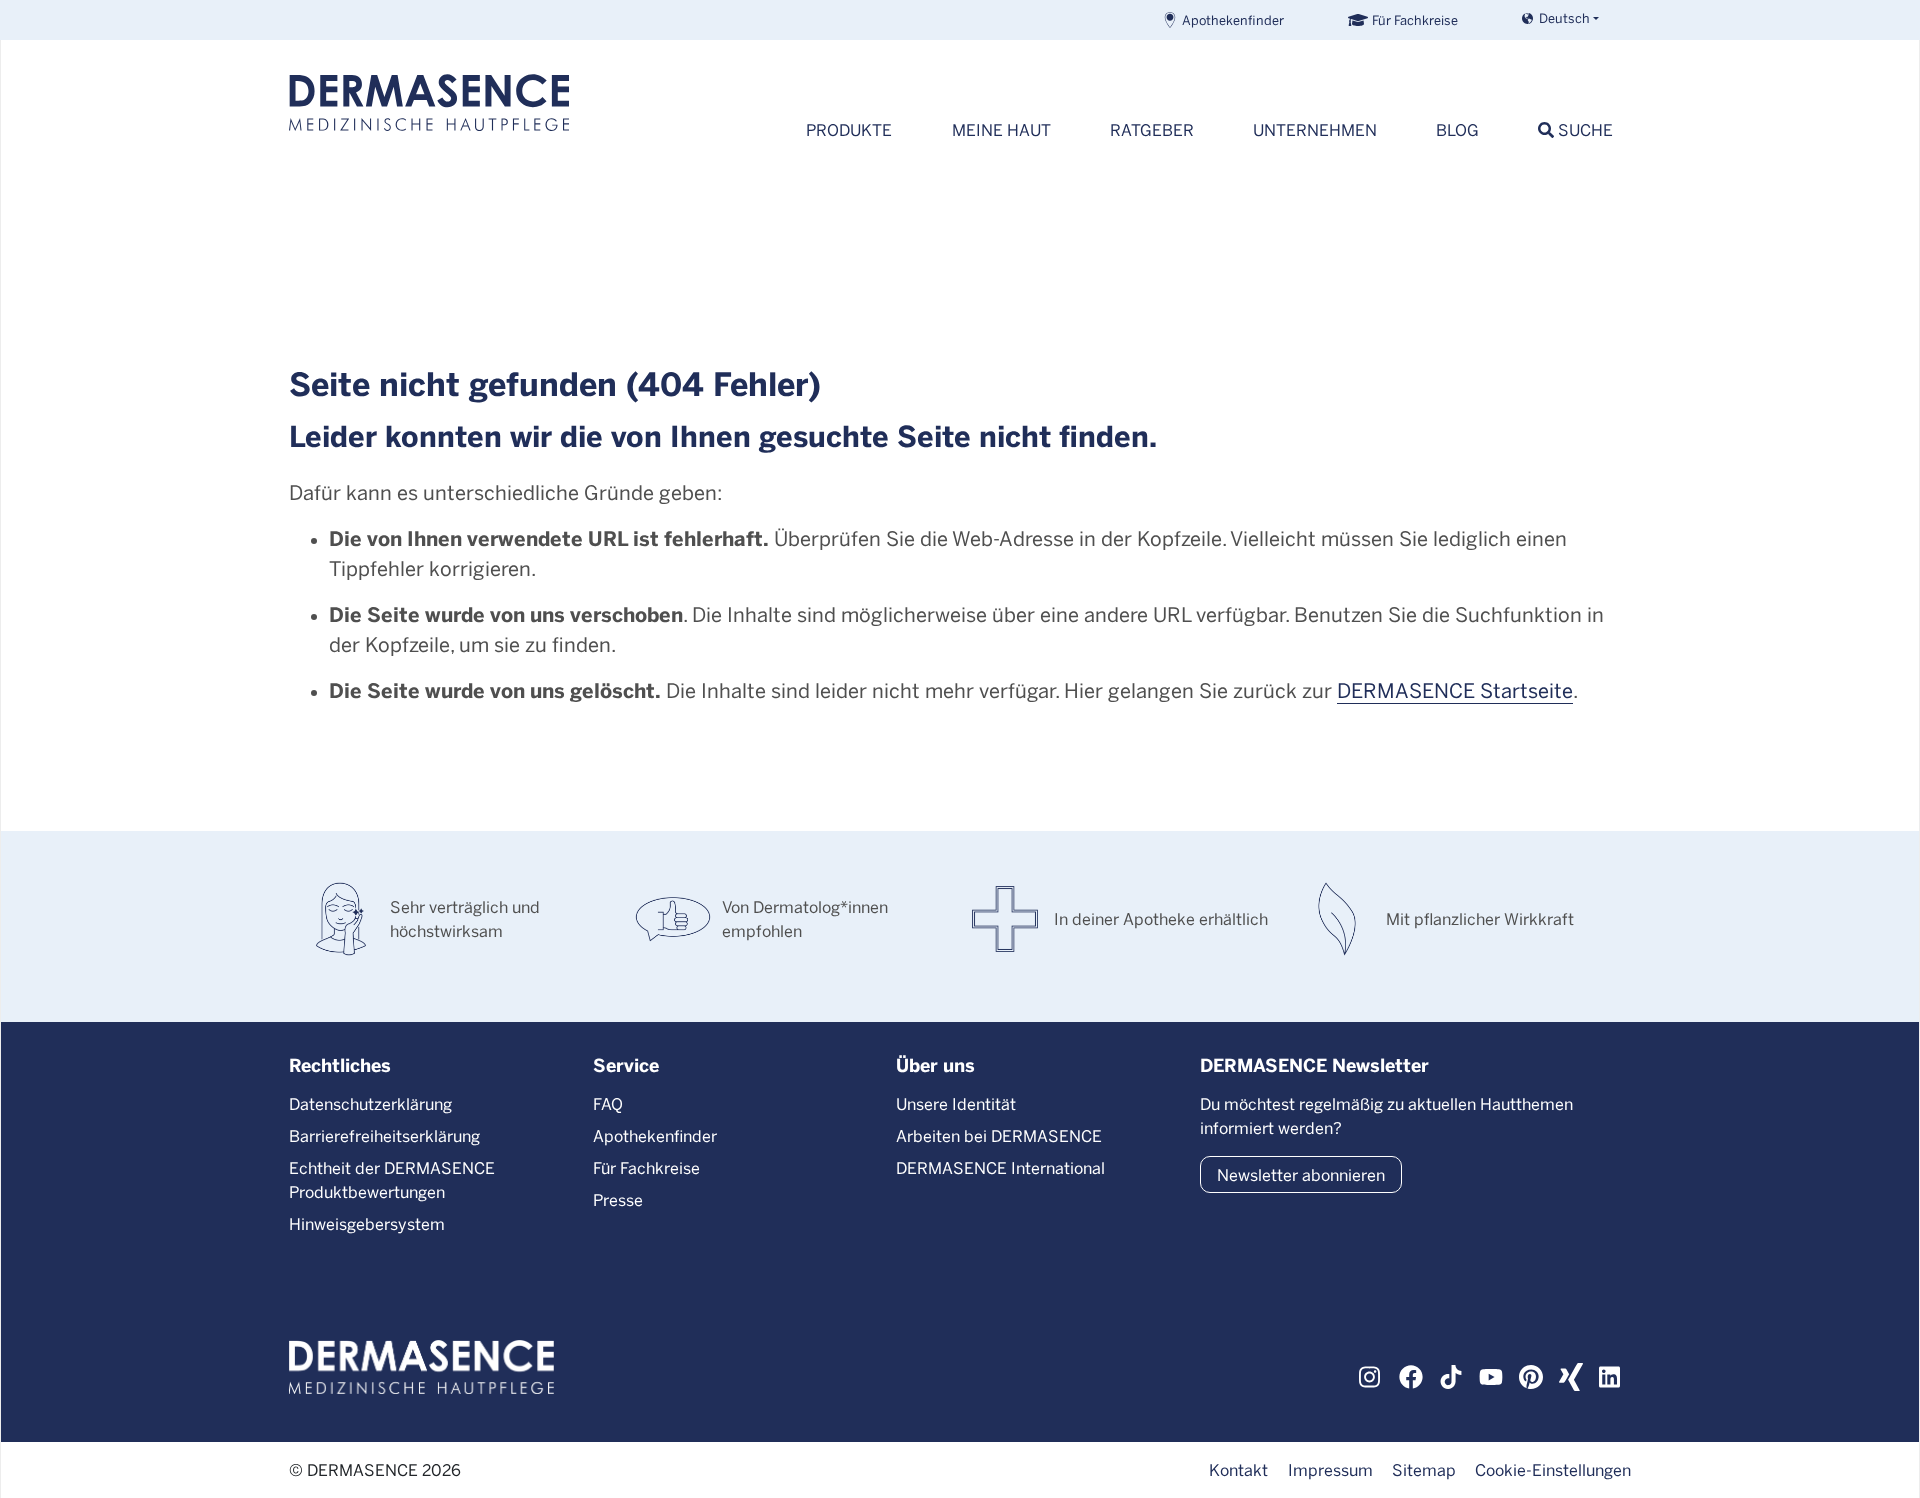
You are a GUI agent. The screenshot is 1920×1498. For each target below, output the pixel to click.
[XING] (1571, 1374)
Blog (1457, 129)
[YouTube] (1491, 1374)
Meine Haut (1001, 129)
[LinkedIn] (1611, 1374)
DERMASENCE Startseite (1455, 689)
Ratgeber (1152, 129)
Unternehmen (1315, 129)
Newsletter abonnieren (1301, 1174)
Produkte (849, 129)
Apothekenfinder (1233, 19)
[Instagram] (1371, 1374)
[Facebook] (1411, 1374)
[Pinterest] (1531, 1374)
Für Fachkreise (1415, 19)
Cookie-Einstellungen (1553, 1469)
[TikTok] (1451, 1374)
